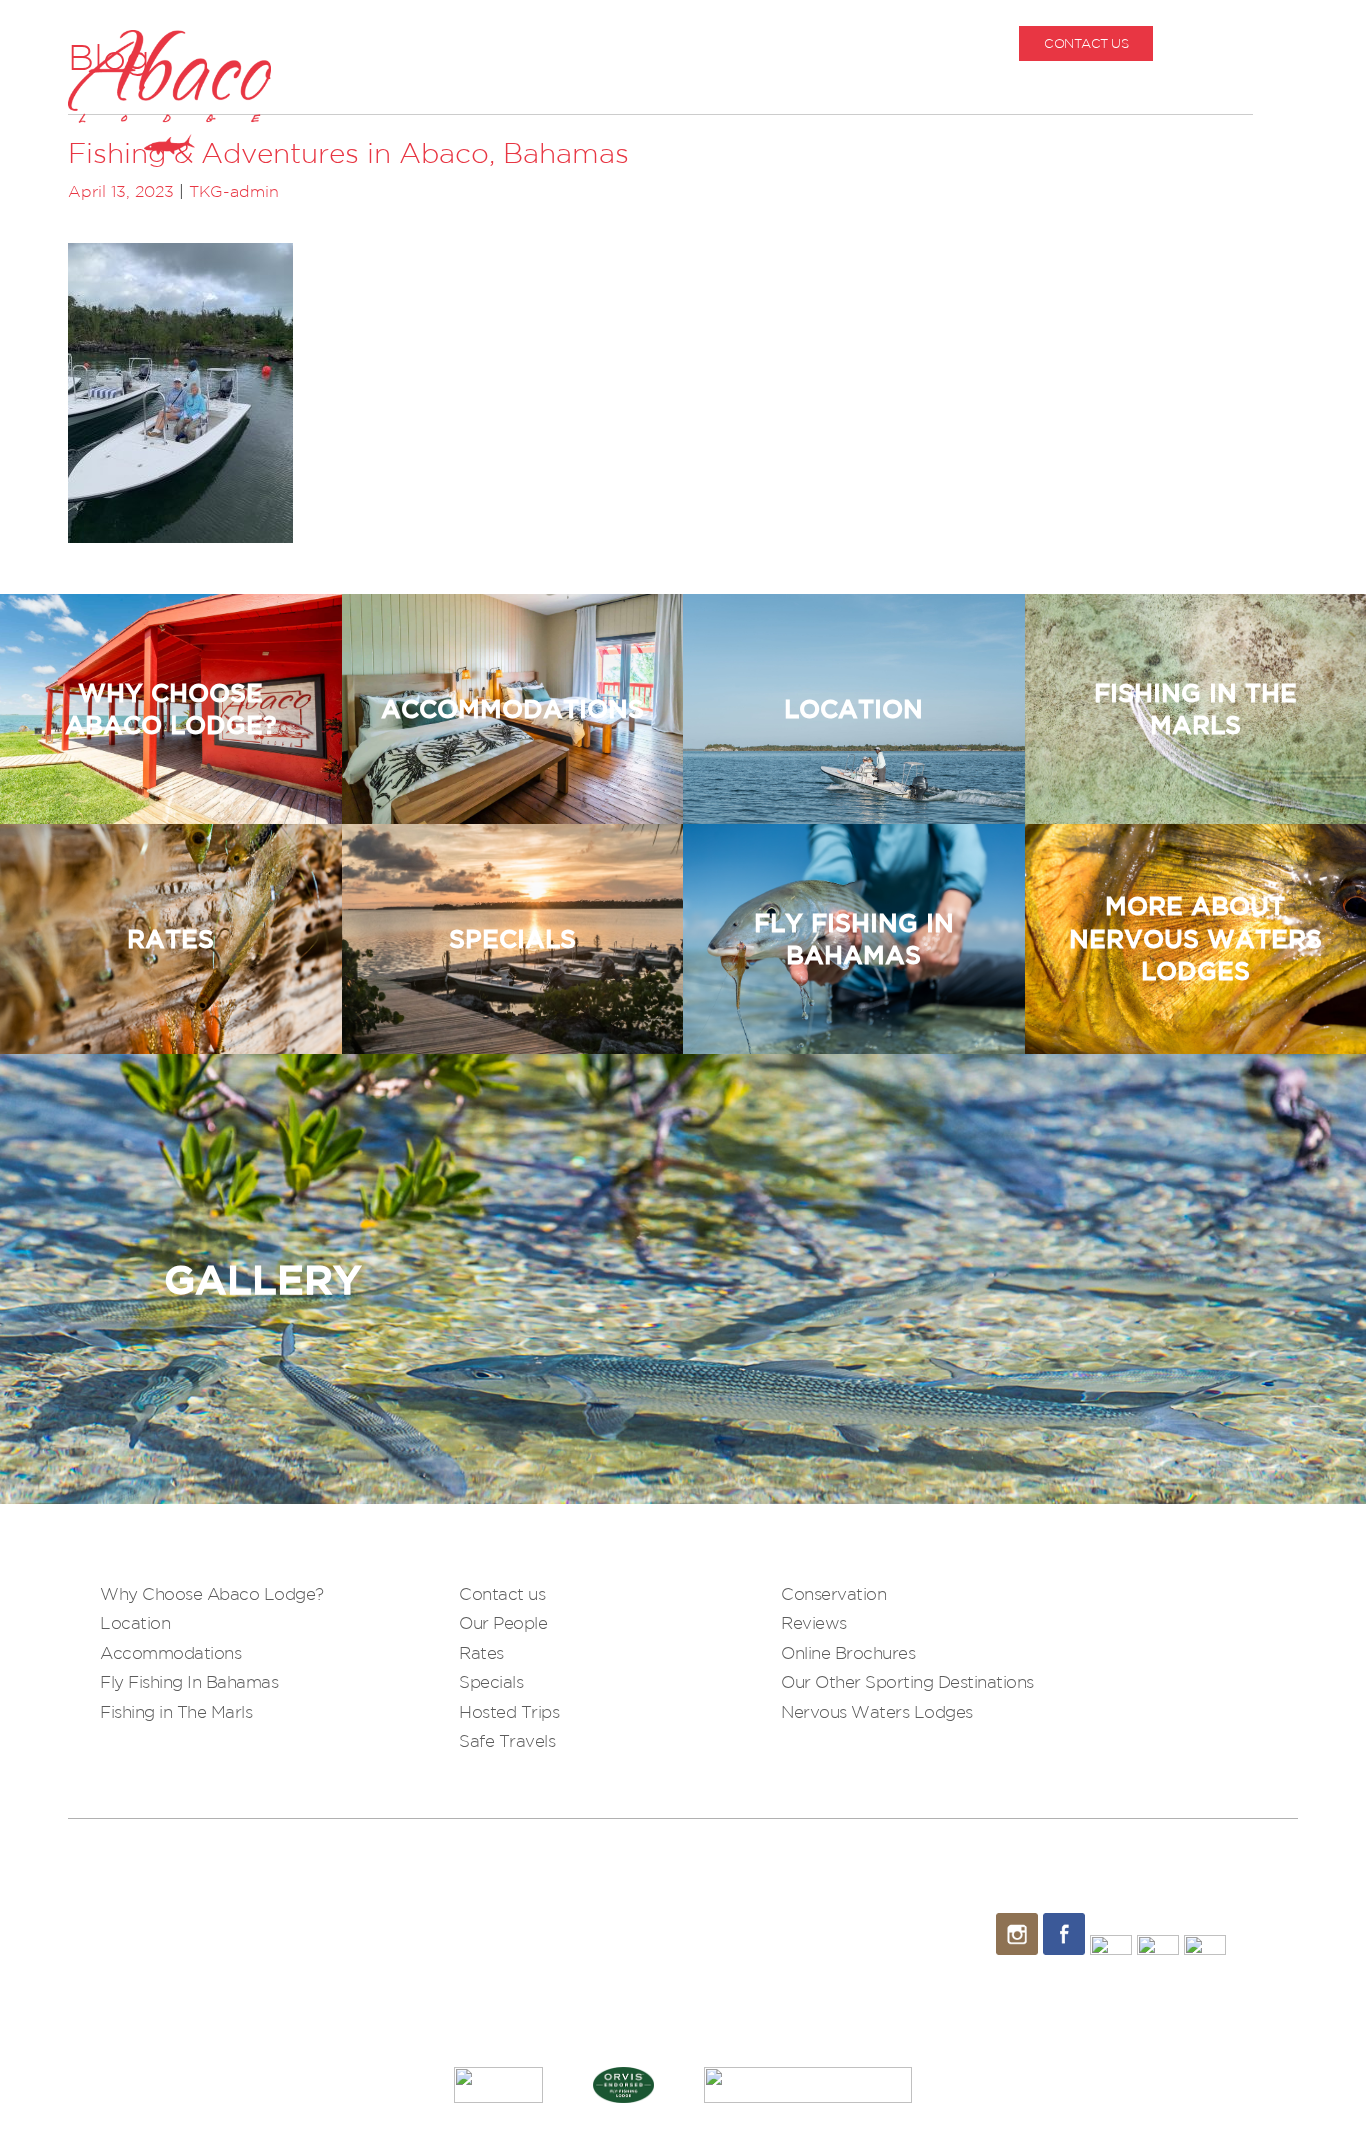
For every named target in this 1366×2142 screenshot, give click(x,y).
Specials (491, 1681)
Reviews (814, 1622)
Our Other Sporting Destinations (907, 1681)
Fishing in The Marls (176, 1711)
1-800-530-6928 (1250, 43)
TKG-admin (234, 191)
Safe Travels (507, 1740)
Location (135, 1622)
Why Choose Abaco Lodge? (212, 1593)
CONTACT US (1086, 43)
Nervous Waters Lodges (877, 1711)
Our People (503, 1622)
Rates (481, 1652)
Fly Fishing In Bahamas (189, 1681)
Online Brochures (848, 1652)
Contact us (502, 1593)
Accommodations (170, 1652)
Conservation (833, 1593)
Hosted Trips (509, 1711)
